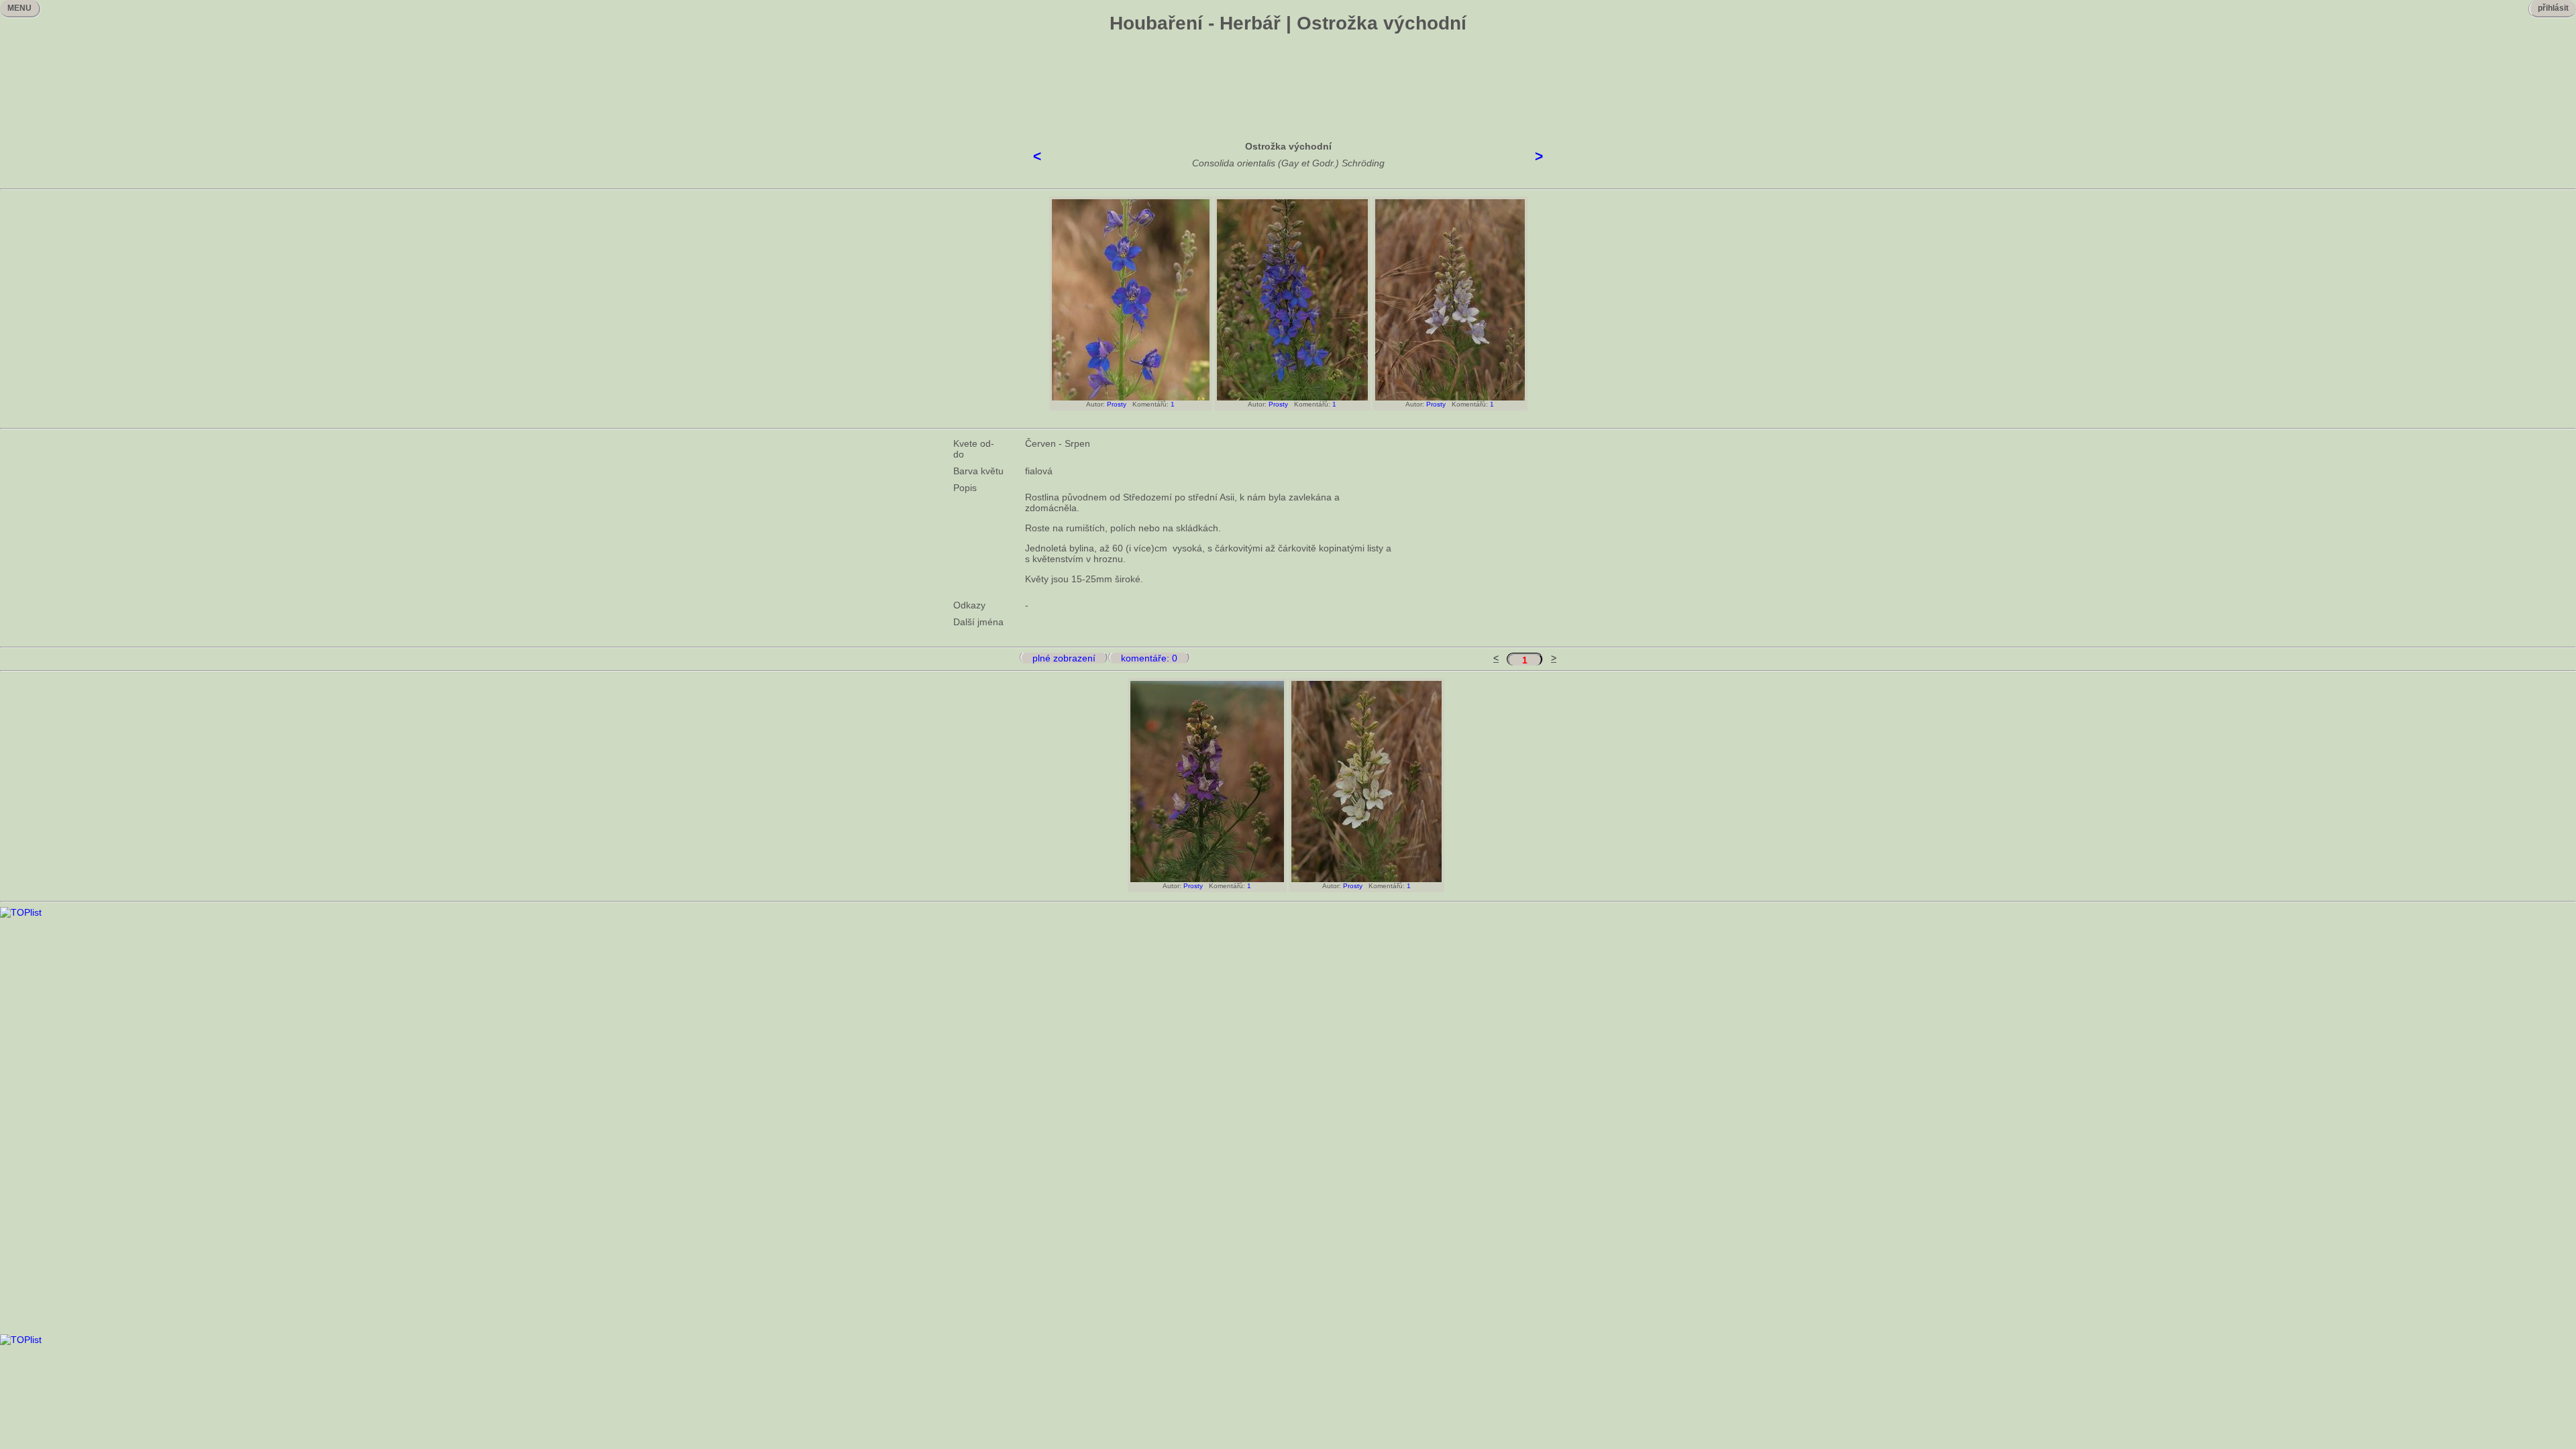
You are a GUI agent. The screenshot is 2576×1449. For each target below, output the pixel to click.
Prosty (1117, 404)
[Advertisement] (1288, 77)
